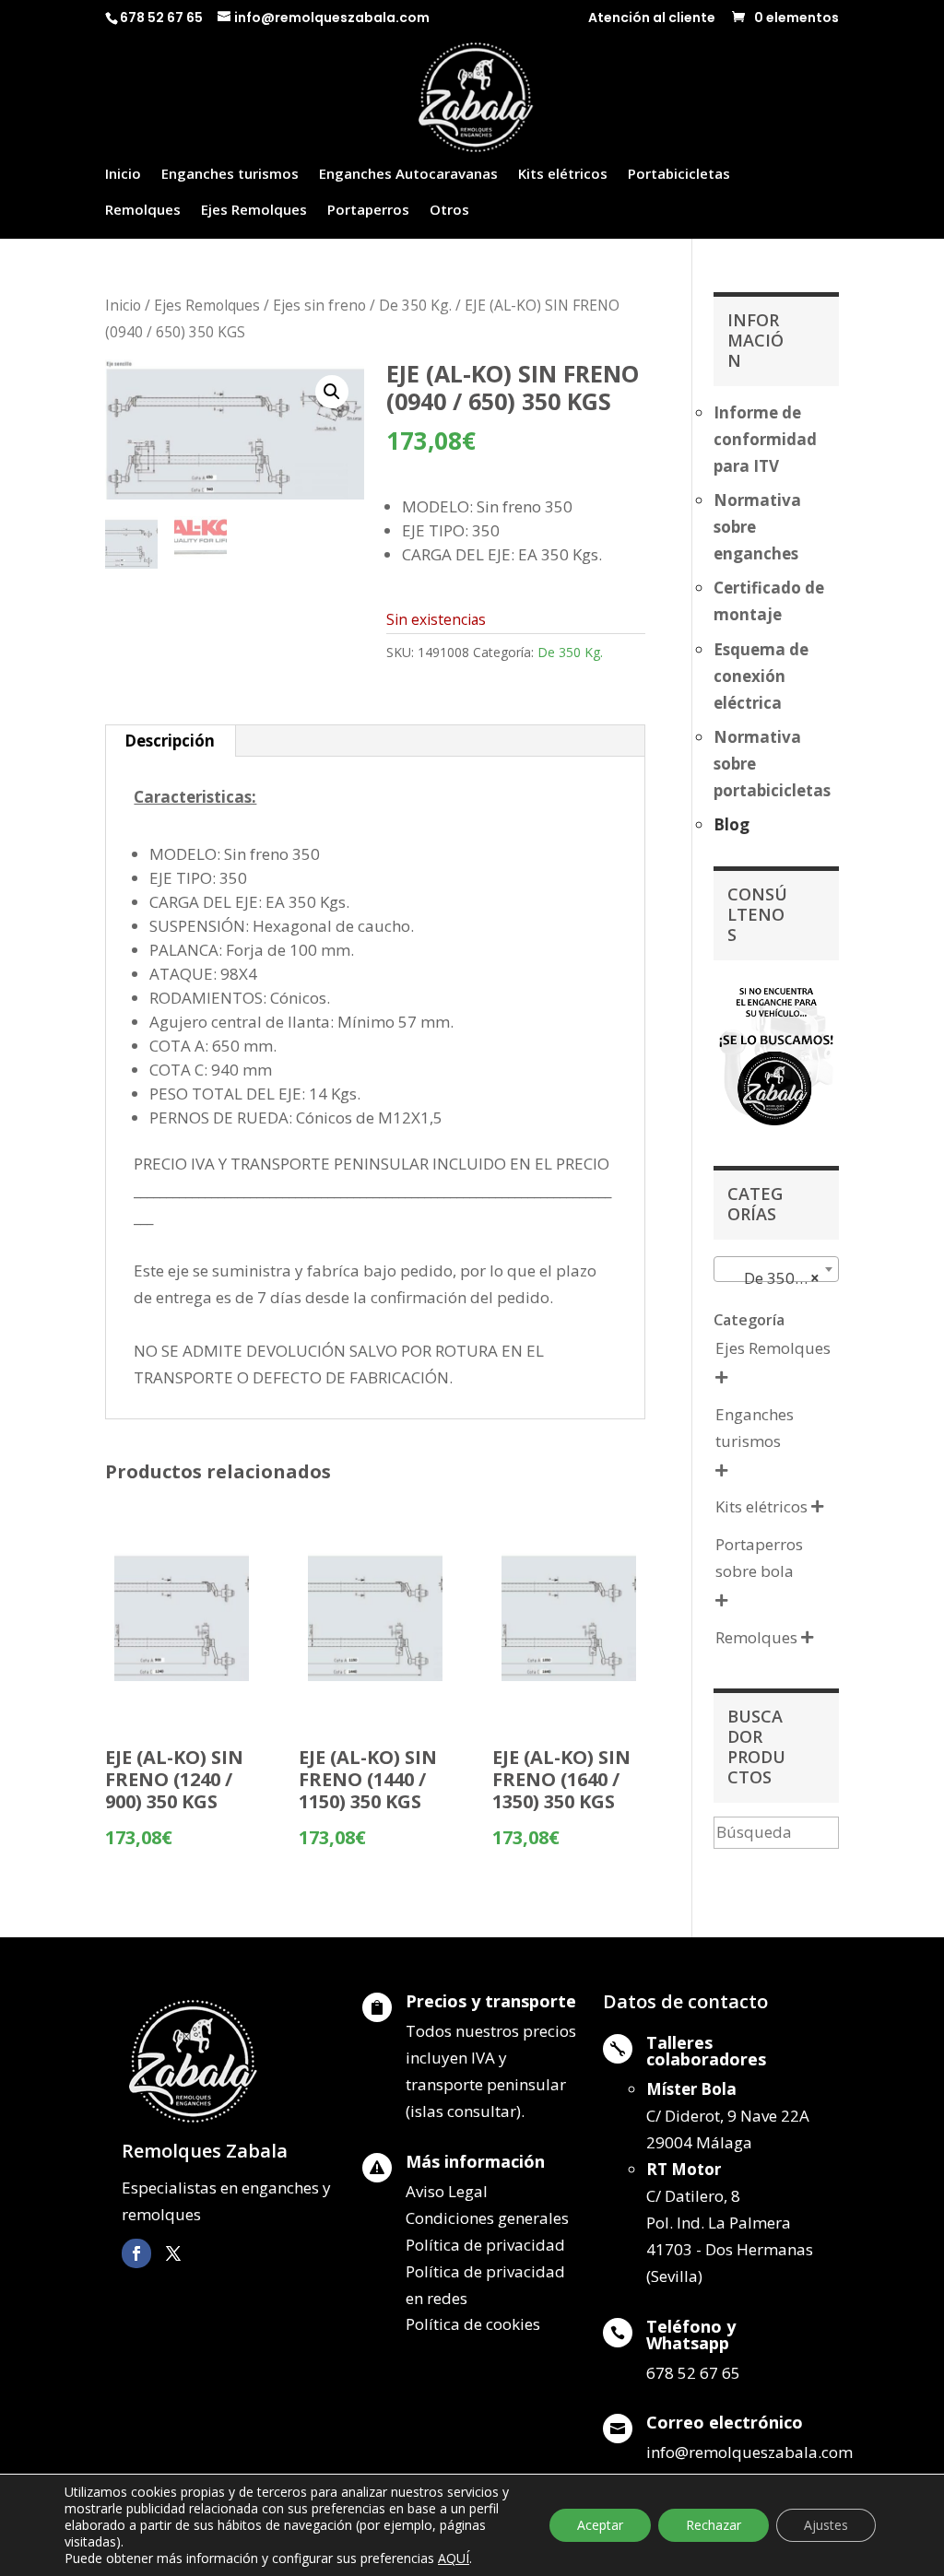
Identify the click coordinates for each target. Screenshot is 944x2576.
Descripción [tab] (170, 741)
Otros (449, 211)
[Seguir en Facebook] (136, 2253)
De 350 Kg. (415, 305)
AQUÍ (454, 2558)
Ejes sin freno (319, 305)
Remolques (143, 211)
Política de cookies (473, 2324)
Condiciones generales (487, 2218)
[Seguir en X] (173, 2253)
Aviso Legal (447, 2191)
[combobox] (776, 1269)
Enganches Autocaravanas (408, 175)
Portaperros (368, 211)
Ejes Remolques (254, 211)
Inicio (123, 175)
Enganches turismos (230, 175)
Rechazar (714, 2525)
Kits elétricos (563, 175)
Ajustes (826, 2525)
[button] (332, 392)
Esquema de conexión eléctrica (761, 676)
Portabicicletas (679, 175)
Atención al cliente (652, 19)
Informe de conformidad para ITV (765, 439)
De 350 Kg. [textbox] (771, 1278)
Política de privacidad (485, 2245)
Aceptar (600, 2525)
